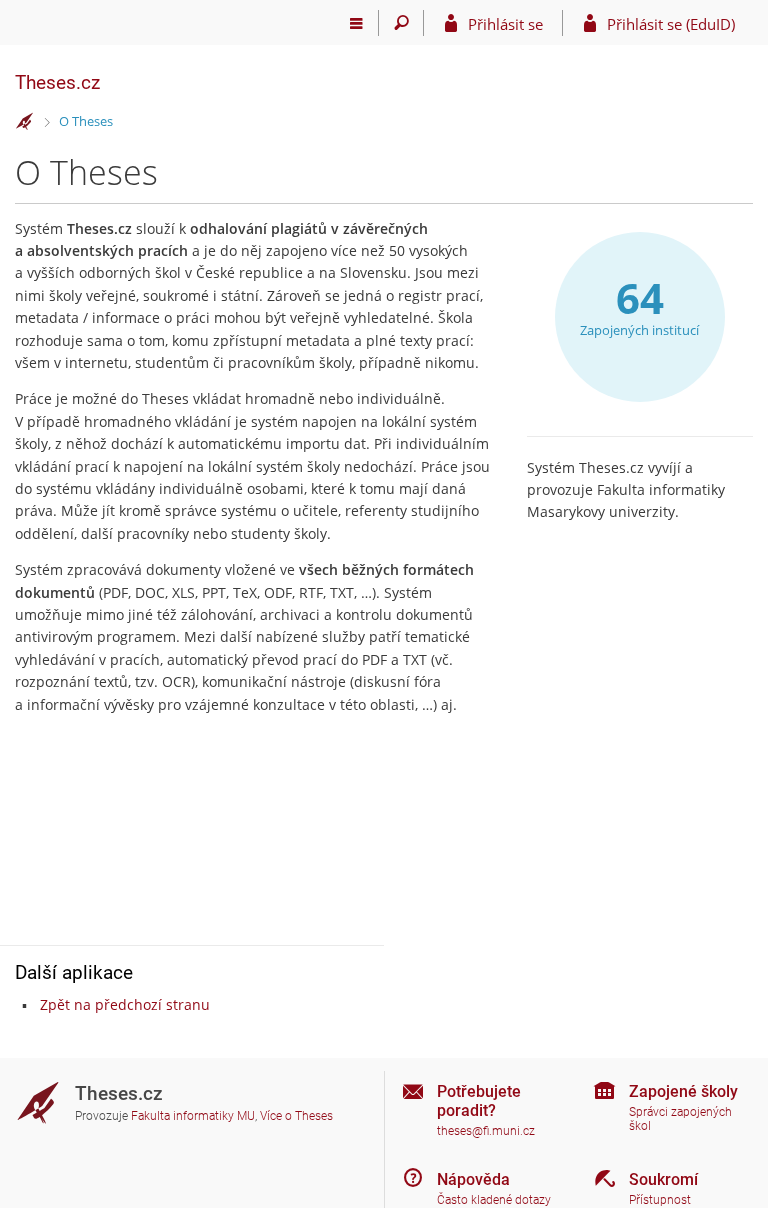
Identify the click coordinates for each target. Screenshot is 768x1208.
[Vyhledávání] (401, 23)
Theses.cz (57, 82)
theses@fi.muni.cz (486, 1131)
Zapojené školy (683, 1091)
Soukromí (663, 1179)
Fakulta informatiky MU (193, 1116)
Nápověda (473, 1179)
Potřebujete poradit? (479, 1101)
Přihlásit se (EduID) (671, 24)
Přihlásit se (505, 24)
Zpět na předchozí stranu (125, 1004)
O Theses (86, 121)
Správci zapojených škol (680, 1119)
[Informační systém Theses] (25, 122)
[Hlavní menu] (356, 23)
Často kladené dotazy (494, 1200)
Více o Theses (296, 1116)
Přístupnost (660, 1200)
